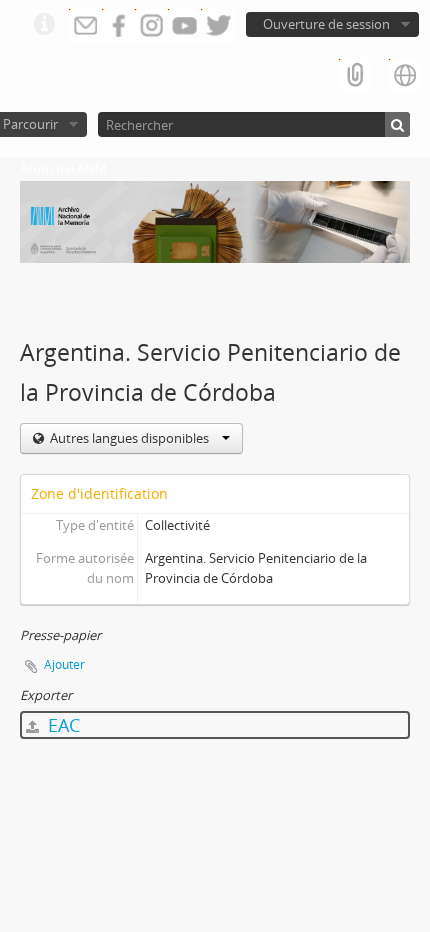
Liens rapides (44, 25)
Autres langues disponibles (129, 438)
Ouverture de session (326, 24)
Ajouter (64, 664)
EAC (61, 725)
